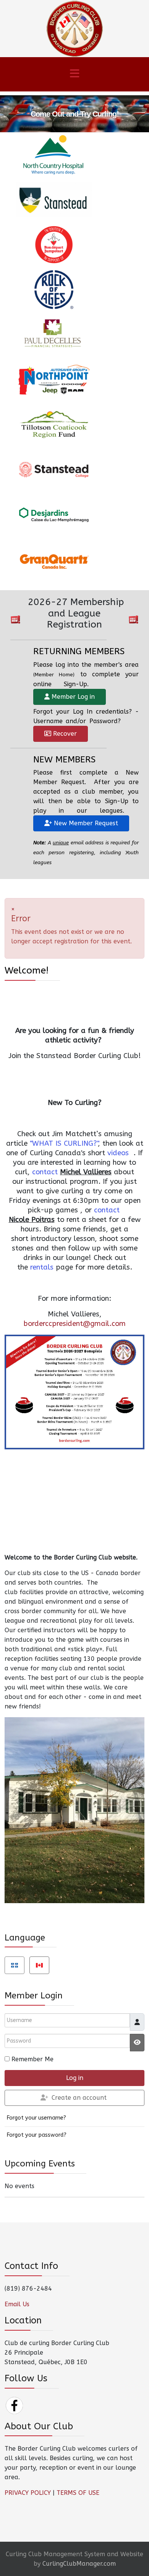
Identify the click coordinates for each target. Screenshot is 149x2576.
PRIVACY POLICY (28, 2493)
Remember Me (32, 2059)
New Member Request (85, 823)
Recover (64, 734)
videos (118, 1153)
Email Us (17, 2304)
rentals (42, 1267)
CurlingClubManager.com (79, 2564)
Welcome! (27, 970)
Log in (75, 2078)
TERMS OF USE (78, 2493)
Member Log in (72, 697)
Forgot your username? (36, 2118)
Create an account (79, 2098)
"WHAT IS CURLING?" (64, 1143)
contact (45, 1172)
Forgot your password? (36, 2135)
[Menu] (74, 74)
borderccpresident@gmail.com (75, 1324)
